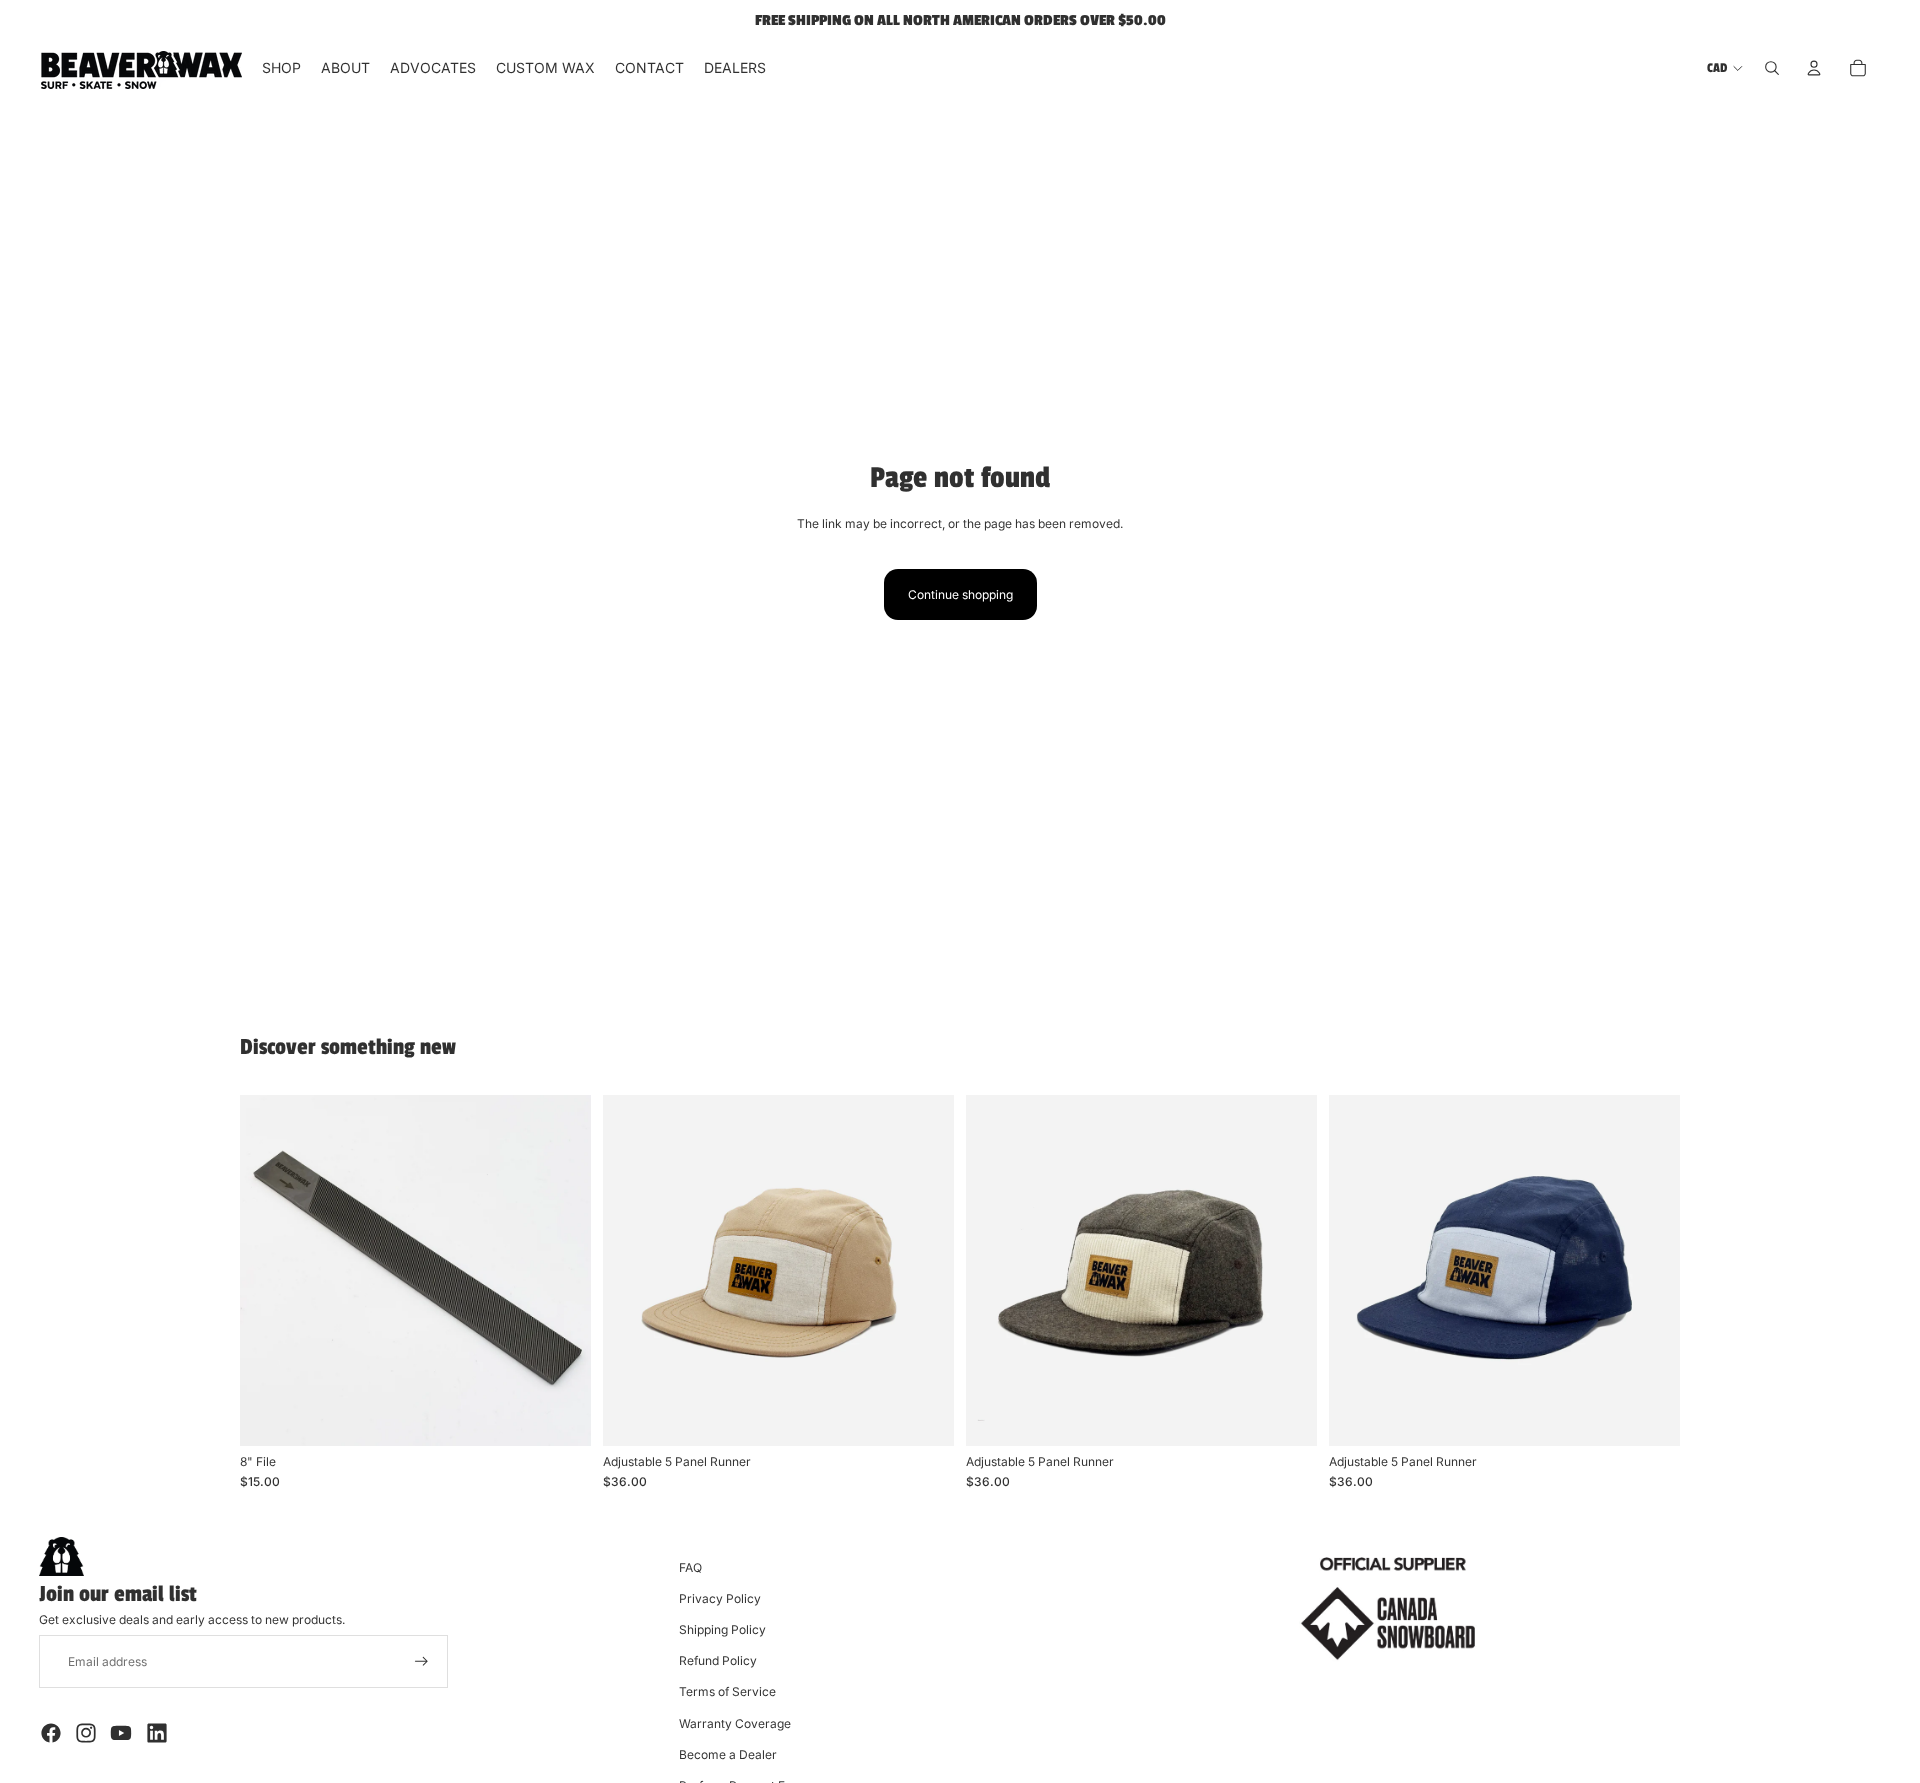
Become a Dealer (728, 1754)
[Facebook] (51, 1733)
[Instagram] (86, 1733)
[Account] (1814, 68)
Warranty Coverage (735, 1723)
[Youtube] (121, 1733)
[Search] (1772, 68)
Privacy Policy (720, 1598)
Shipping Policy (722, 1629)
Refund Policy (718, 1660)
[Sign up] (421, 1661)
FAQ (690, 1567)
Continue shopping (960, 594)
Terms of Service (727, 1691)
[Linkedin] (157, 1733)
